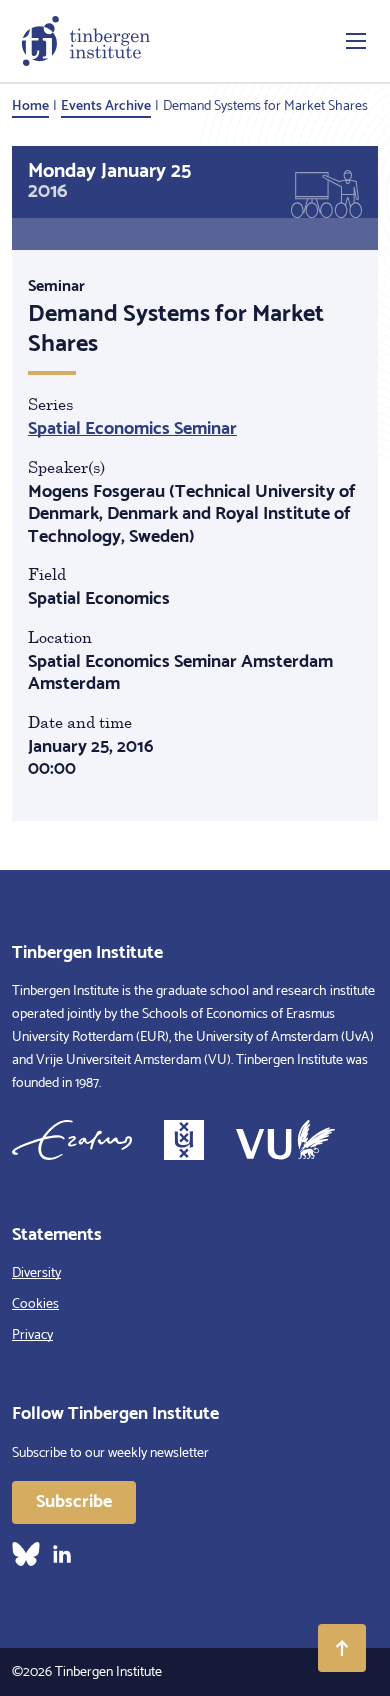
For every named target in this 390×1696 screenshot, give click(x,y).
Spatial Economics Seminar (132, 429)
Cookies (35, 1304)
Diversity (36, 1273)
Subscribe (74, 1502)
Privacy (32, 1335)
